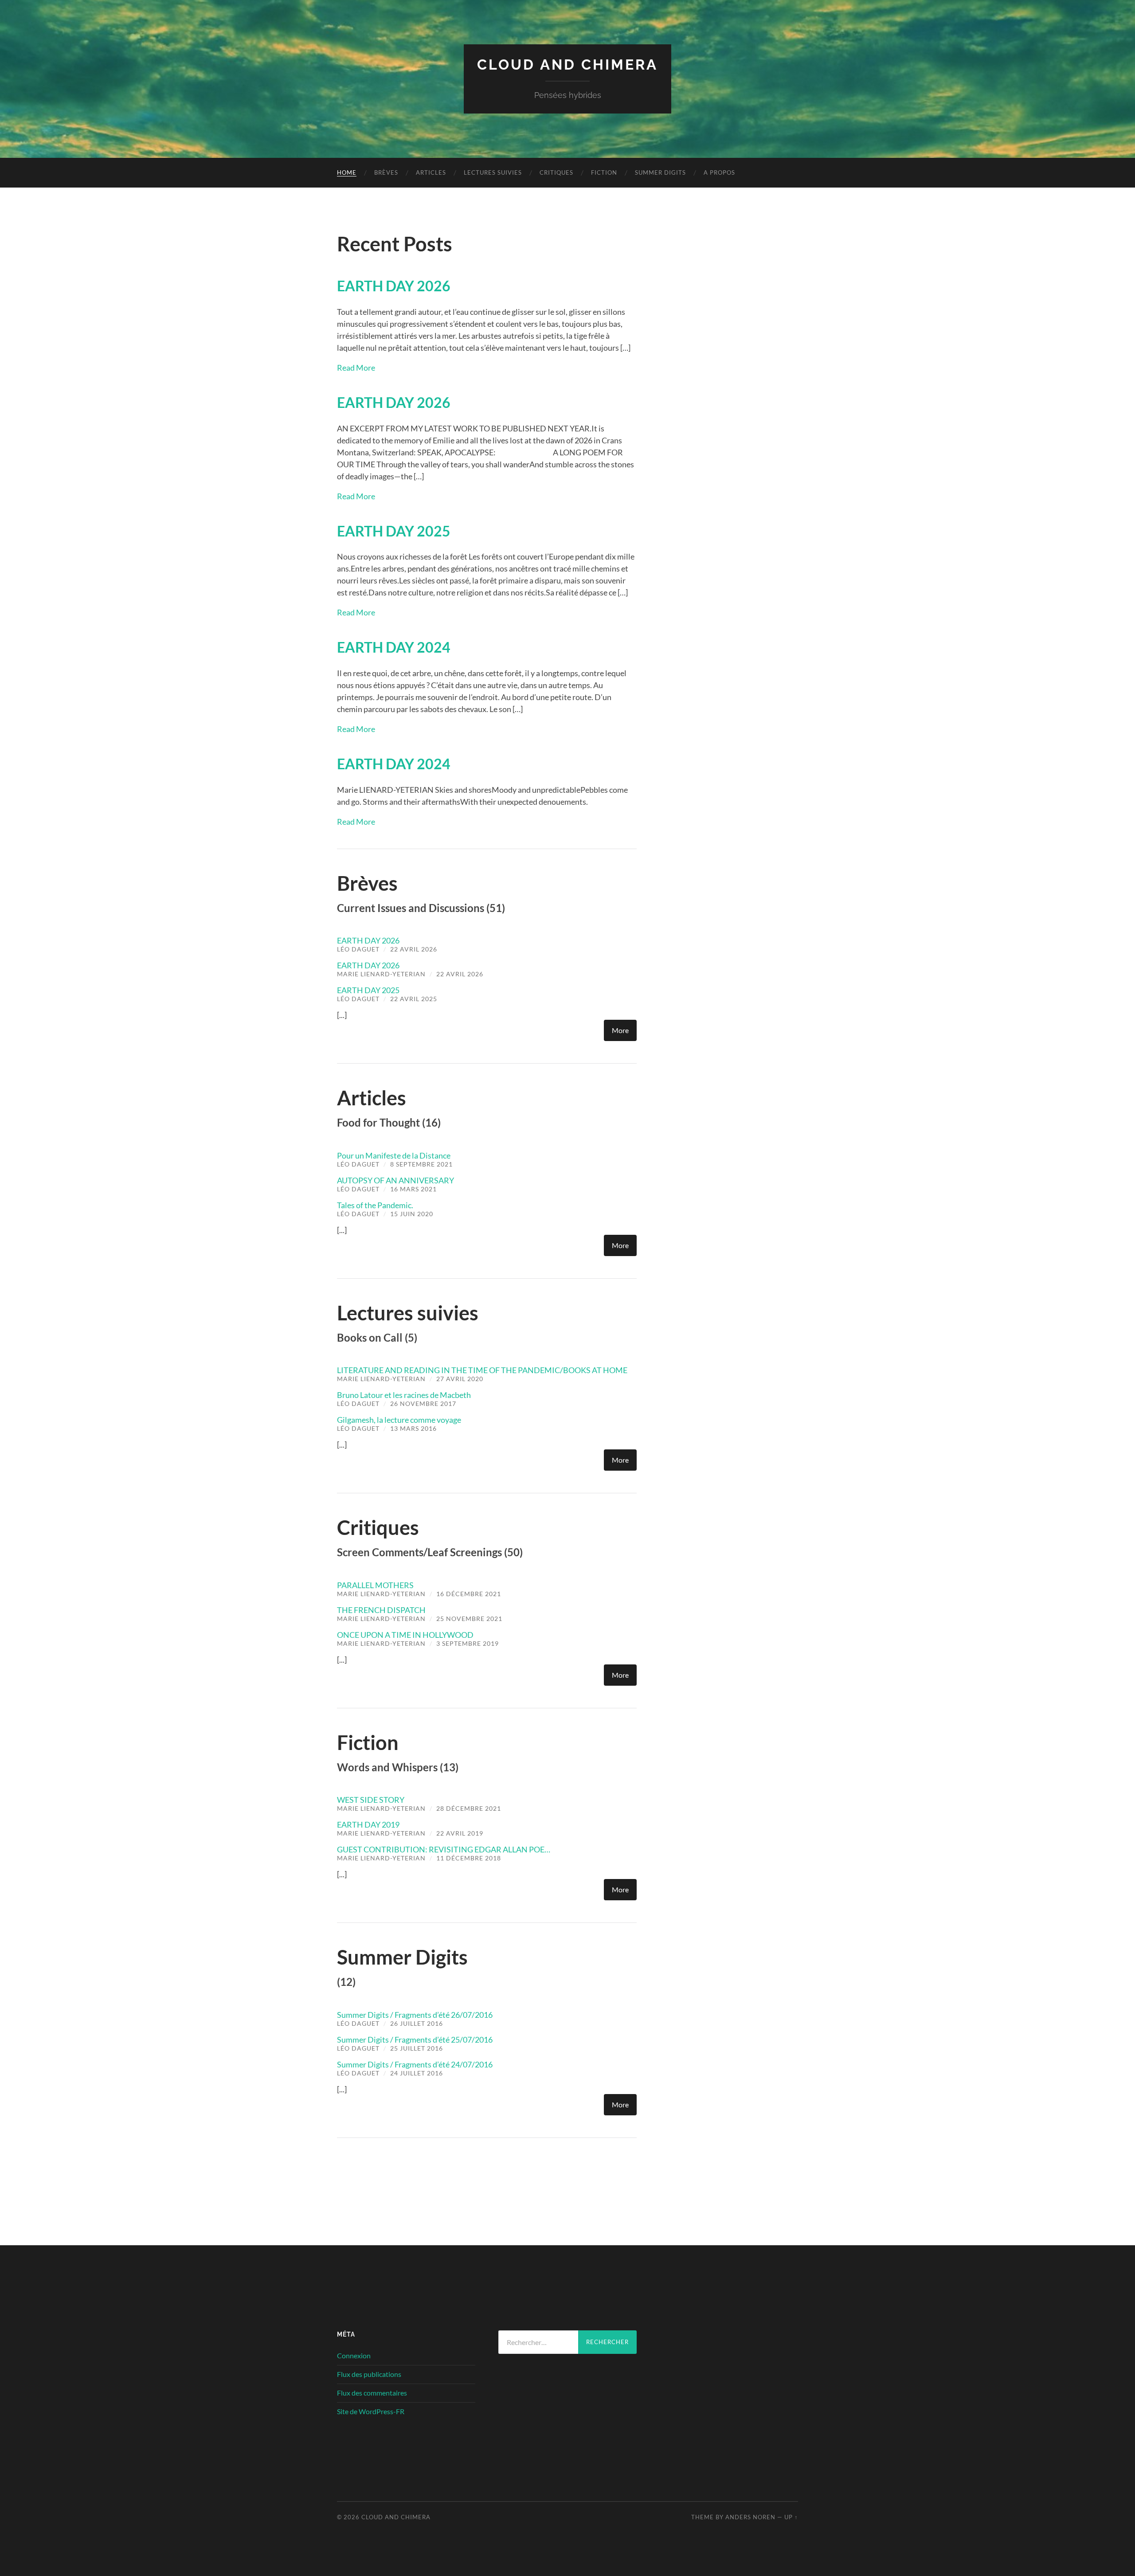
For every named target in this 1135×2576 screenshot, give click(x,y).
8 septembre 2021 (421, 1164)
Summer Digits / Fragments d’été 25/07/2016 (415, 2040)
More (620, 1030)
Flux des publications (369, 2374)
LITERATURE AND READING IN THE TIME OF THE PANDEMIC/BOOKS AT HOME (482, 1370)
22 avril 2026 (414, 949)
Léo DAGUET (358, 949)
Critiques (556, 172)
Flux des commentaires (372, 2393)
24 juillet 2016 (417, 2073)
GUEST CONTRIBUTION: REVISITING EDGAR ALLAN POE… (444, 1849)
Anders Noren (750, 2517)
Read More (356, 368)
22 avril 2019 (460, 1833)
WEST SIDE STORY (371, 1800)
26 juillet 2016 (417, 2023)
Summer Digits (660, 172)
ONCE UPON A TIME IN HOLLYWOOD (405, 1635)
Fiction (604, 172)
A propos (719, 172)
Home (347, 172)
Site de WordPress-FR (371, 2411)
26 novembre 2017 (423, 1403)
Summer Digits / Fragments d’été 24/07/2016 (415, 2064)
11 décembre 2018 (469, 1858)
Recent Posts (395, 244)
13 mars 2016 (413, 1428)
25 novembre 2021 (469, 1619)
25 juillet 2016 (417, 2048)
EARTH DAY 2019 (368, 1824)
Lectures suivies (493, 172)
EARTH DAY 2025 (394, 531)
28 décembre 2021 (469, 1808)
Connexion (354, 2355)
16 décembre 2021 (469, 1594)
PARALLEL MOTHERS (375, 1585)
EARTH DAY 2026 (394, 286)
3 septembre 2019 (468, 1643)
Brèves (386, 172)
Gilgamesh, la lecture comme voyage (399, 1420)
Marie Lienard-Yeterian (381, 974)
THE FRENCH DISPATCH (381, 1610)
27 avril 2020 (460, 1379)
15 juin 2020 (412, 1214)
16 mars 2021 (413, 1189)
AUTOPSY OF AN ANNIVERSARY (395, 1180)
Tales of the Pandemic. (375, 1205)
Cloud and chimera (567, 65)
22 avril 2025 (414, 999)
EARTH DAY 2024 (394, 647)
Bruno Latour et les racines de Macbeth (404, 1395)
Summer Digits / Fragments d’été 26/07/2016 (415, 2015)
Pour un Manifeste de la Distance (394, 1155)
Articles (431, 172)
